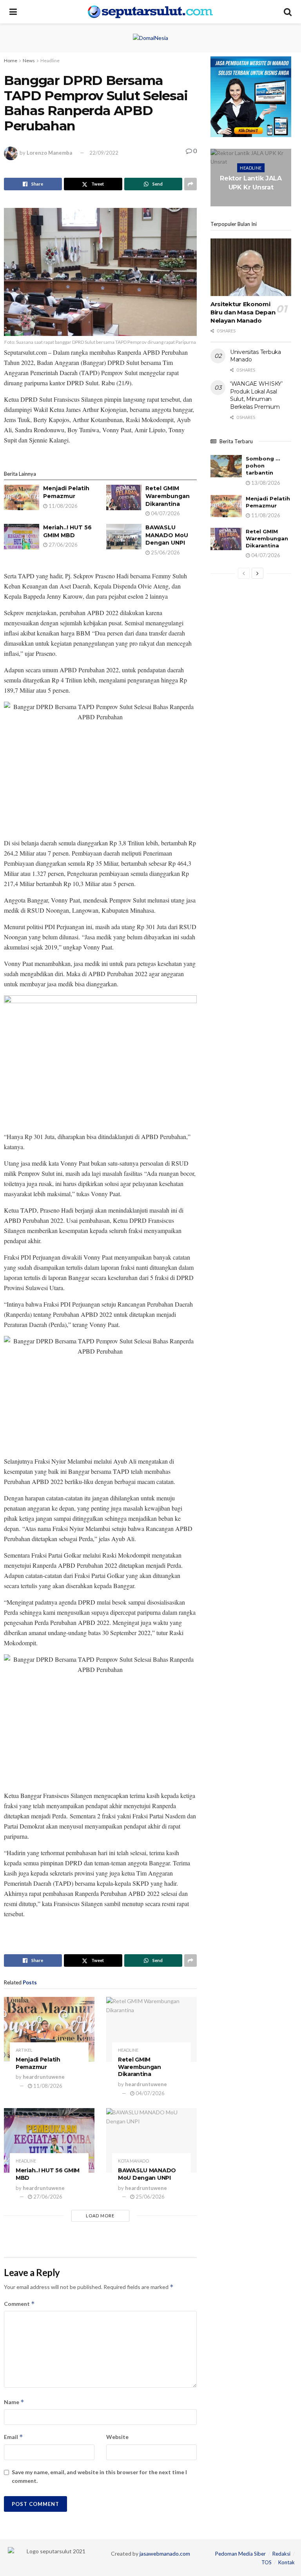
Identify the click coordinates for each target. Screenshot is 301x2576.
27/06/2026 (63, 545)
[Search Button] (288, 12)
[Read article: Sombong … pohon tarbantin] (226, 466)
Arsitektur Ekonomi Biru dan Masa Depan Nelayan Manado (243, 312)
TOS (267, 2562)
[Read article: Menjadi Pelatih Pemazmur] (22, 497)
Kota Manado (133, 2161)
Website (117, 2437)
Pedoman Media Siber (240, 2554)
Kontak (286, 2562)
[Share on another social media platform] (190, 184)
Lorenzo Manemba (49, 153)
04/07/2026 (165, 513)
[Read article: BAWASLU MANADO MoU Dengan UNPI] (124, 536)
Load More (100, 2216)
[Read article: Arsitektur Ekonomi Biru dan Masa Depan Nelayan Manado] (251, 267)
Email (14, 2437)
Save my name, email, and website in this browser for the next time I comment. (99, 2476)
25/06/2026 (165, 552)
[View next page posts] (257, 573)
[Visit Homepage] (150, 12)
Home (11, 60)
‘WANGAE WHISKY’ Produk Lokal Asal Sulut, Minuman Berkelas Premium (256, 395)
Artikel (24, 2050)
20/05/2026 (252, 202)
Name (14, 2402)
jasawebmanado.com (165, 2553)
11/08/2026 (63, 506)
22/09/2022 (104, 153)
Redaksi (281, 2554)
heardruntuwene (44, 2077)
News (29, 60)
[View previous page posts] (244, 573)
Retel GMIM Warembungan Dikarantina (168, 496)
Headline (50, 60)
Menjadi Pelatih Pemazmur (66, 492)
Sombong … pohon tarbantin (263, 466)
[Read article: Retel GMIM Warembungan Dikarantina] (124, 497)
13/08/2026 (265, 483)
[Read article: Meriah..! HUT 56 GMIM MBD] (22, 536)
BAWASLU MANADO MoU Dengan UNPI (167, 535)
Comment (19, 2304)
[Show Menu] (13, 12)
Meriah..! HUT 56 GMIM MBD (67, 531)
